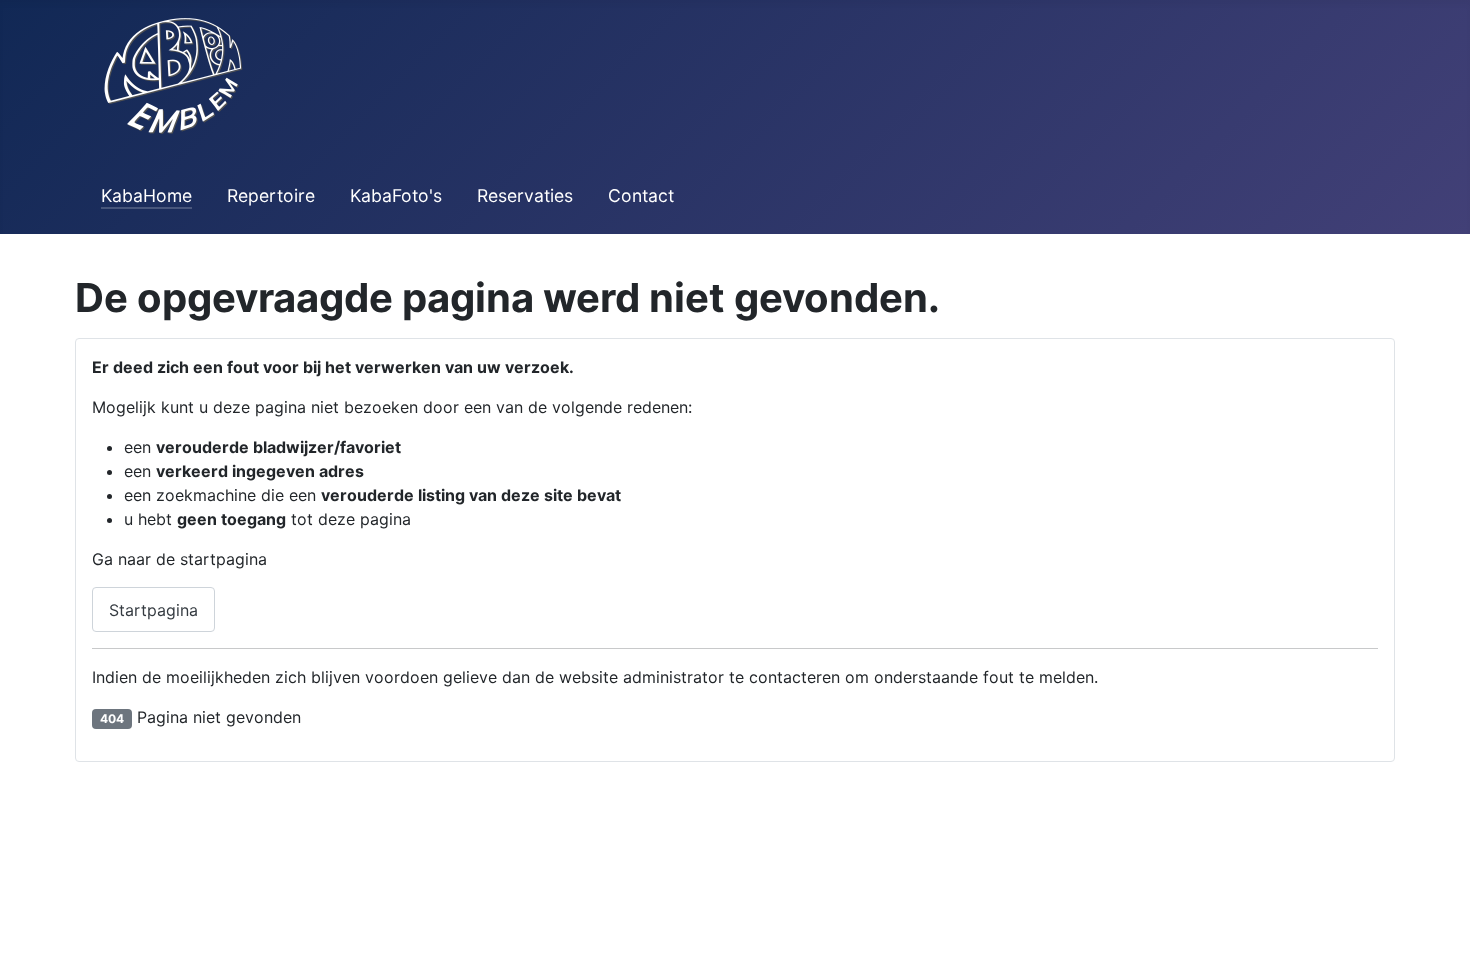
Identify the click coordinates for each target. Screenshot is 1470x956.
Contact (641, 195)
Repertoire (271, 195)
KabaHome (146, 195)
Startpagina (153, 610)
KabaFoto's (396, 195)
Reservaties (525, 195)
